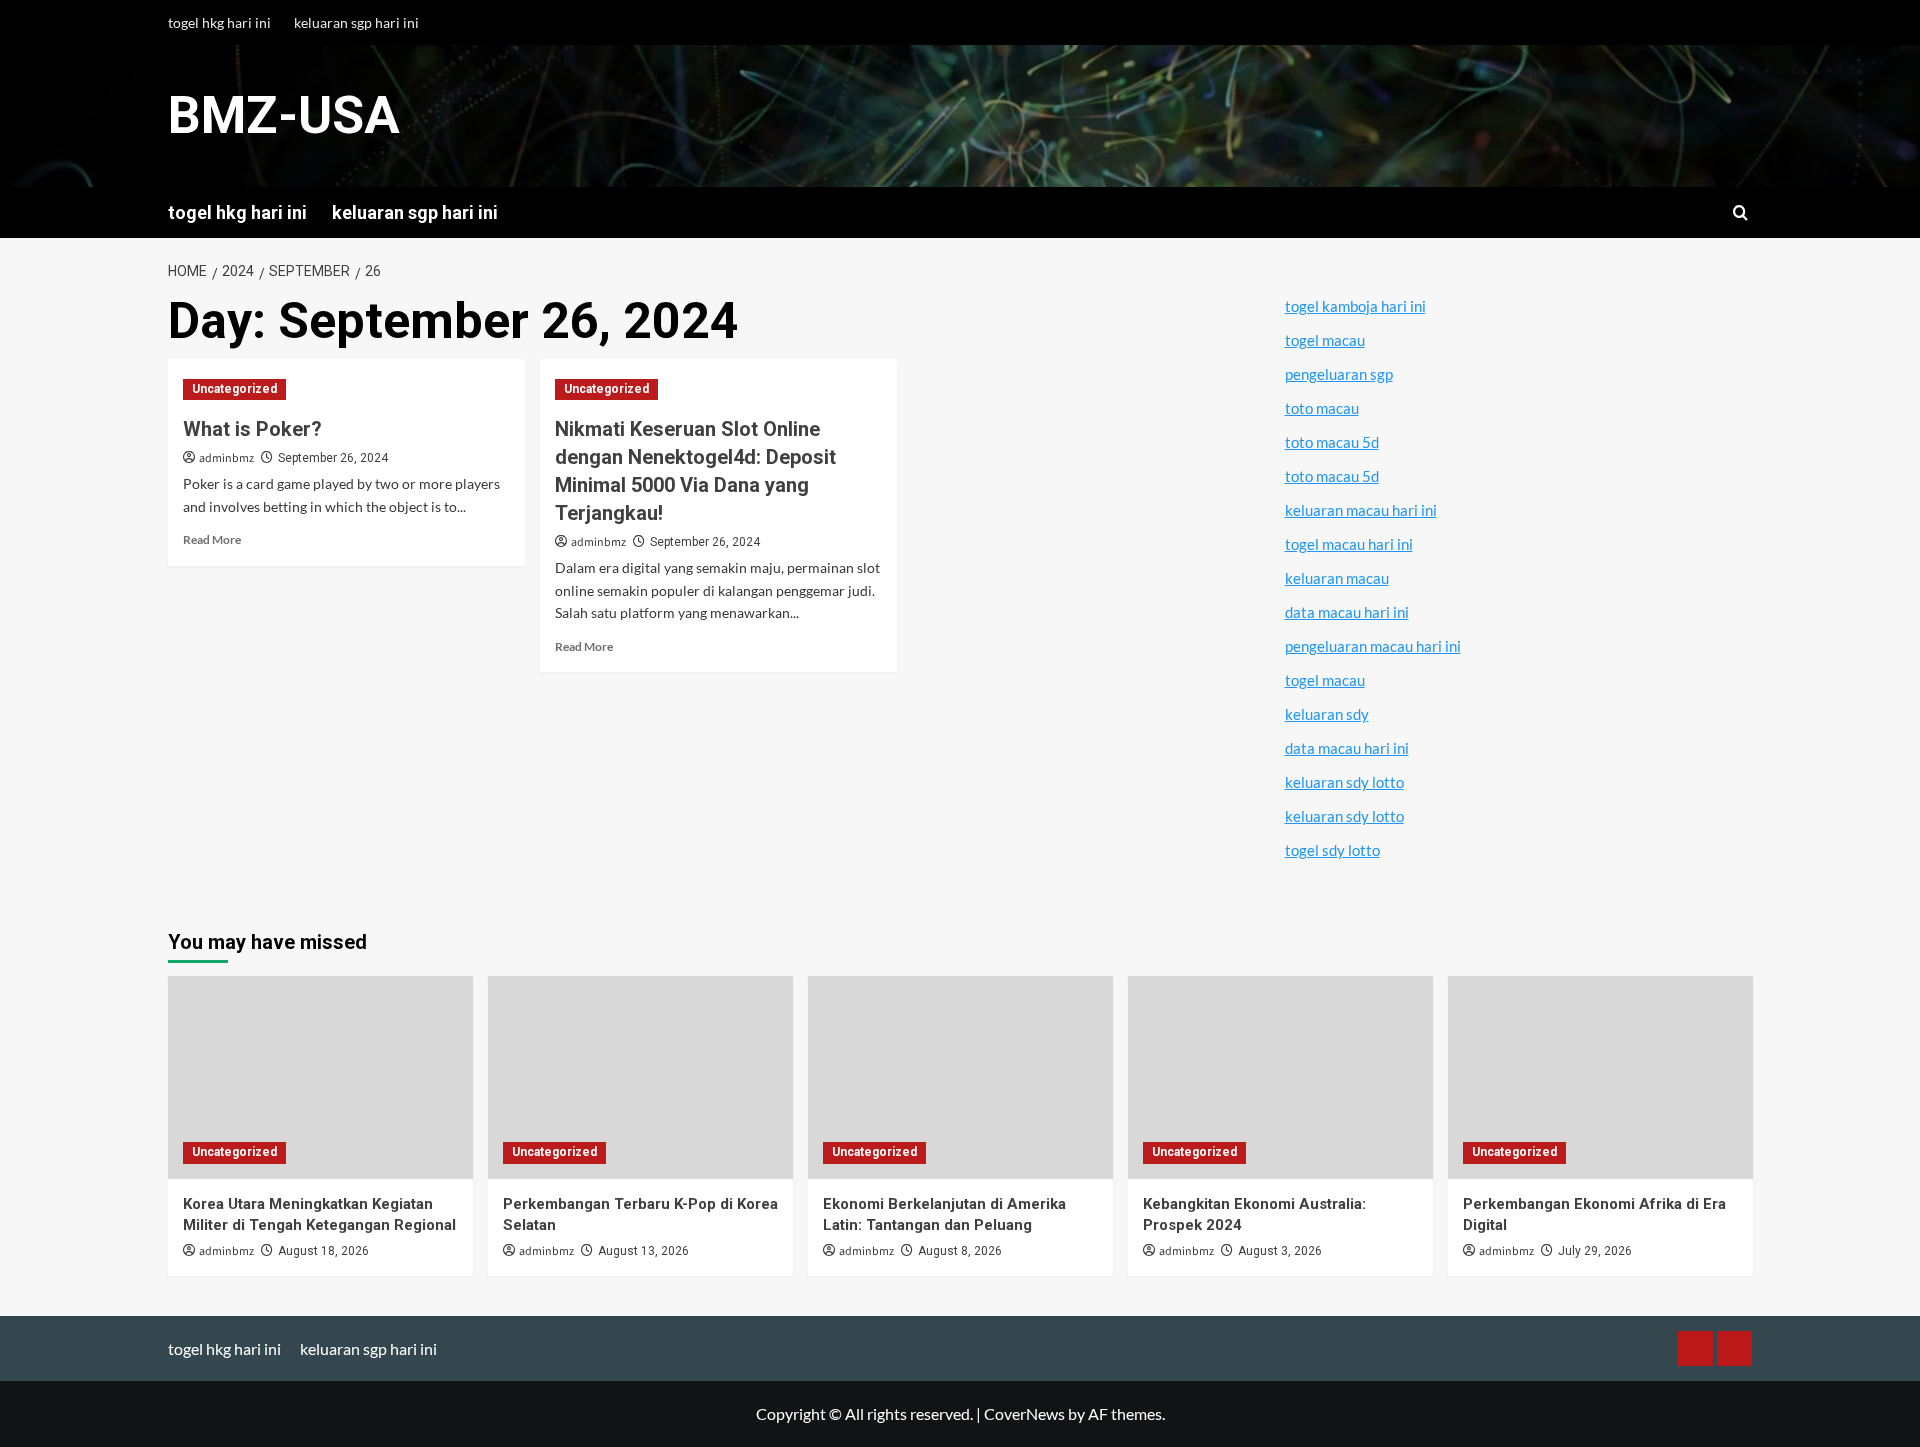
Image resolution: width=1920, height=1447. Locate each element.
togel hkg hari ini (219, 22)
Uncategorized (234, 389)
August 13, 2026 (643, 1251)
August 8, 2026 (960, 1251)
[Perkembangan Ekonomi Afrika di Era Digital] (1600, 1077)
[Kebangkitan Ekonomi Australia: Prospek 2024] (1280, 1077)
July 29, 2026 (1595, 1251)
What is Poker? (252, 429)
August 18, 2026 (323, 1251)
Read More (212, 539)
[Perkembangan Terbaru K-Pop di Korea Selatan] (640, 1077)
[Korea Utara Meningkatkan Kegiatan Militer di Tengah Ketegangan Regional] (320, 1077)
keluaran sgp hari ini (356, 22)
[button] (1740, 212)
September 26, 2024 (333, 458)
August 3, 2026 (1280, 1251)
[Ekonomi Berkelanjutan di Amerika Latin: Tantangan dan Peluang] (960, 1077)
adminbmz (226, 458)
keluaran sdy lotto (1344, 782)
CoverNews (1024, 1413)
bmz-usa (284, 115)
